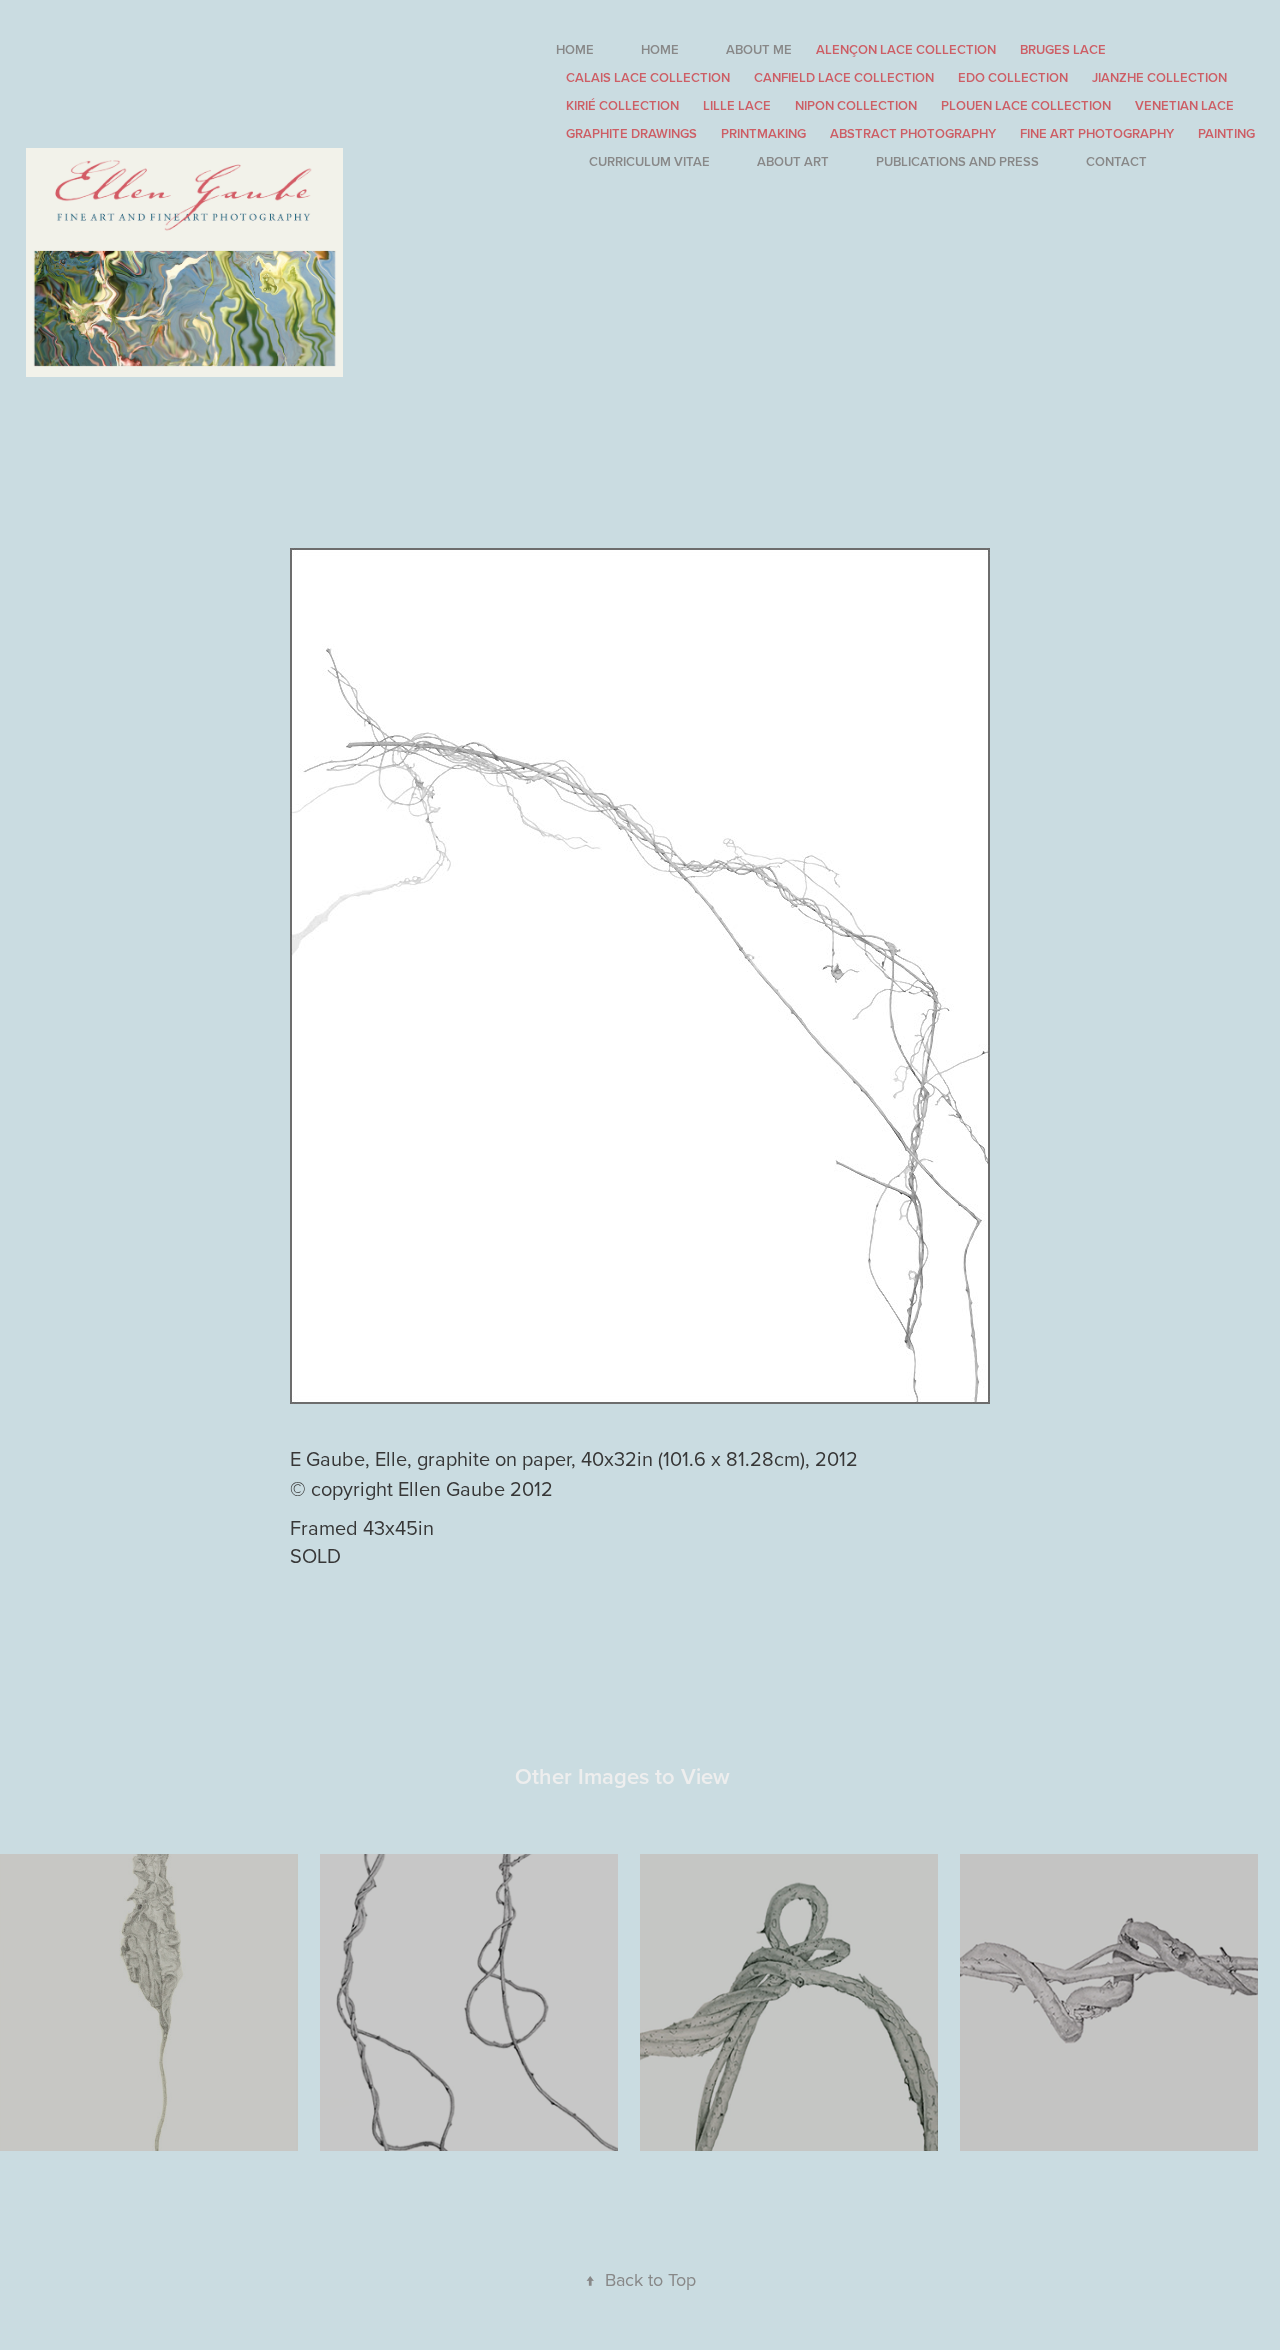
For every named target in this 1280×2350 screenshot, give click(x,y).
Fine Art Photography (1097, 133)
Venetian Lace (1184, 105)
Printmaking (763, 133)
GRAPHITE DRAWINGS (631, 133)
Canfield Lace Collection (844, 77)
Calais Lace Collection (648, 77)
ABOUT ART (793, 161)
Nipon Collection (856, 105)
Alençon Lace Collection (906, 49)
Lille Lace (737, 105)
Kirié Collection (622, 105)
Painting (1226, 133)
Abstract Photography (913, 133)
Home (575, 49)
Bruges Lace (1063, 49)
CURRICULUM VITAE (649, 161)
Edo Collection (1013, 77)
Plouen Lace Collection (1026, 105)
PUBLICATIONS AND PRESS (957, 161)
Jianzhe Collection (1159, 77)
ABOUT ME (759, 49)
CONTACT (1116, 161)
